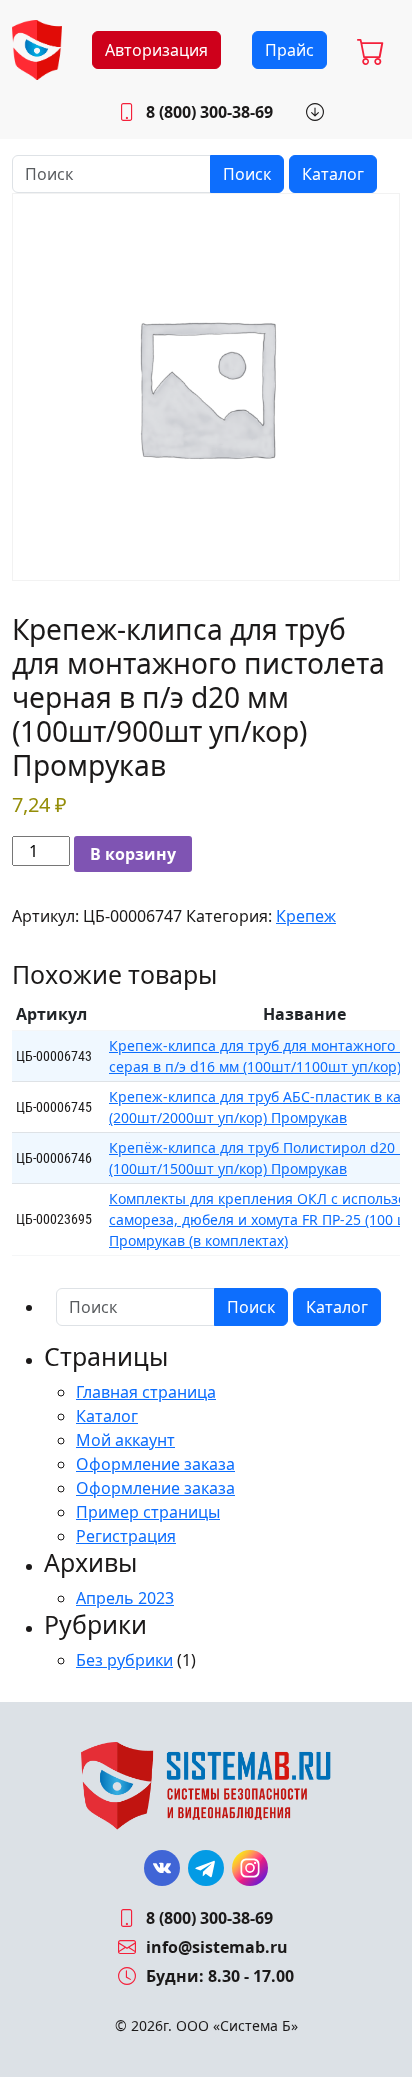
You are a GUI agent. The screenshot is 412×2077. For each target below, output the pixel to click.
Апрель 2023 (125, 1598)
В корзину (133, 854)
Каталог (333, 174)
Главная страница (146, 1392)
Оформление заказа (155, 1464)
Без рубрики (124, 1660)
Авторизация (156, 50)
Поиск (247, 174)
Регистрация (126, 1536)
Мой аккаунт (125, 1440)
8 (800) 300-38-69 (209, 112)
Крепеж (306, 916)
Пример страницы (148, 1512)
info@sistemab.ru (217, 1947)
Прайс (289, 50)
